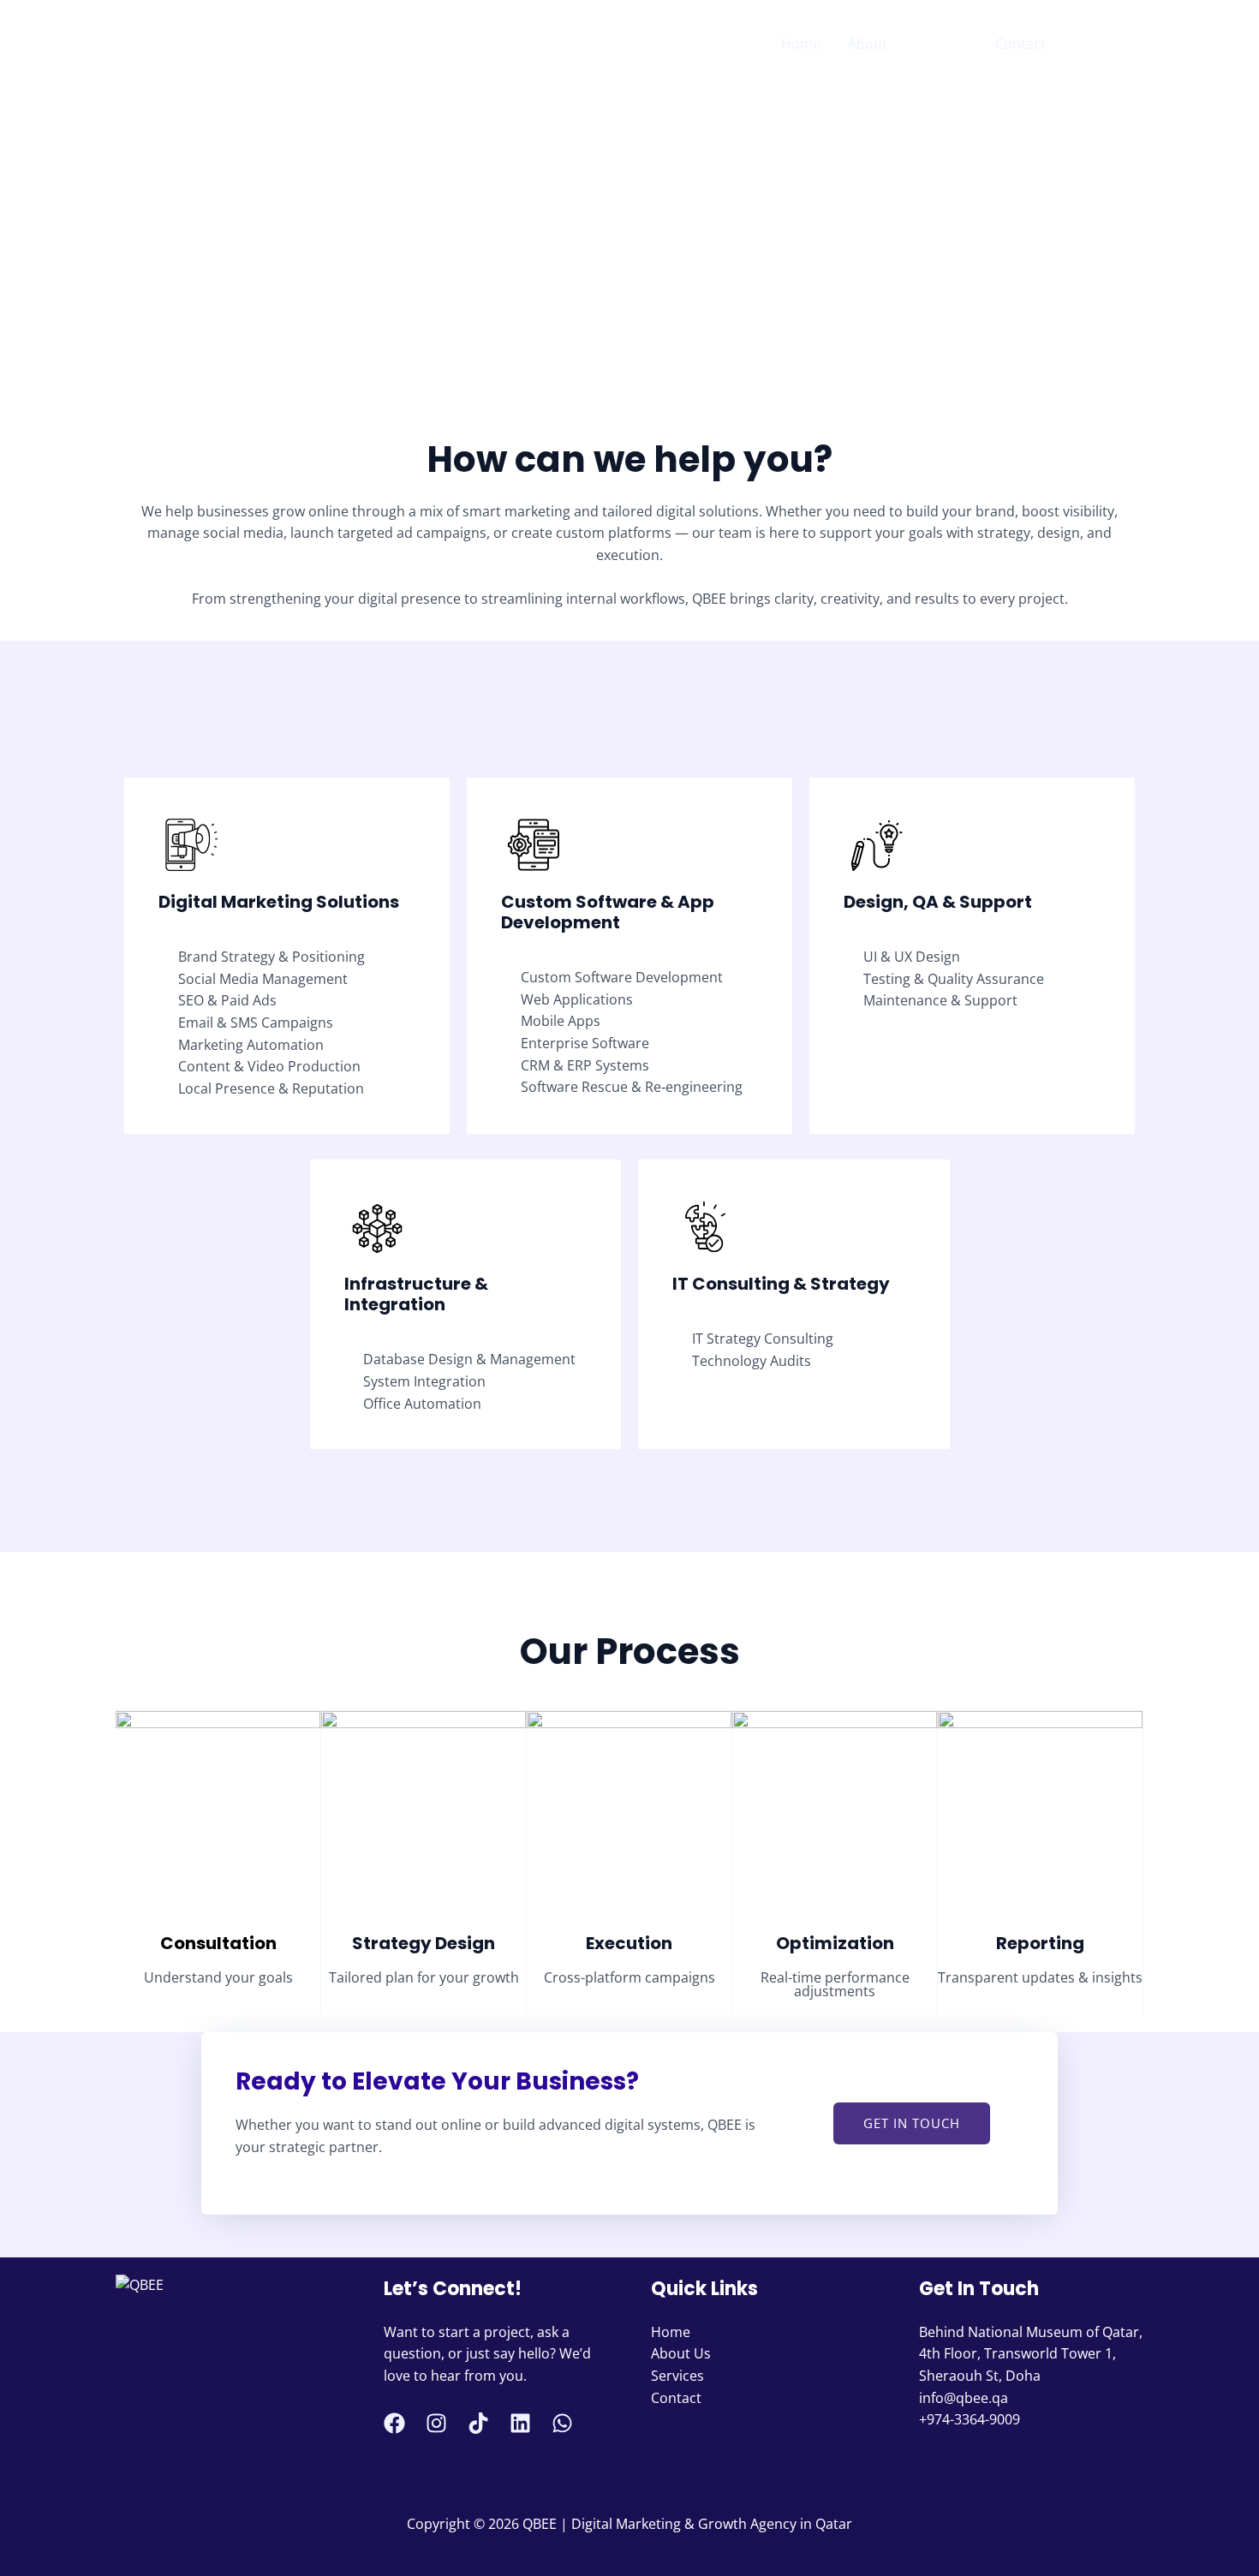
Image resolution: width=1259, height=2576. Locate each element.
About (868, 44)
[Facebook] (1084, 45)
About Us (681, 2353)
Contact (1020, 44)
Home (801, 44)
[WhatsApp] (1136, 45)
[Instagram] (1110, 45)
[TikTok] (478, 2423)
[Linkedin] (520, 2423)
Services (941, 44)
